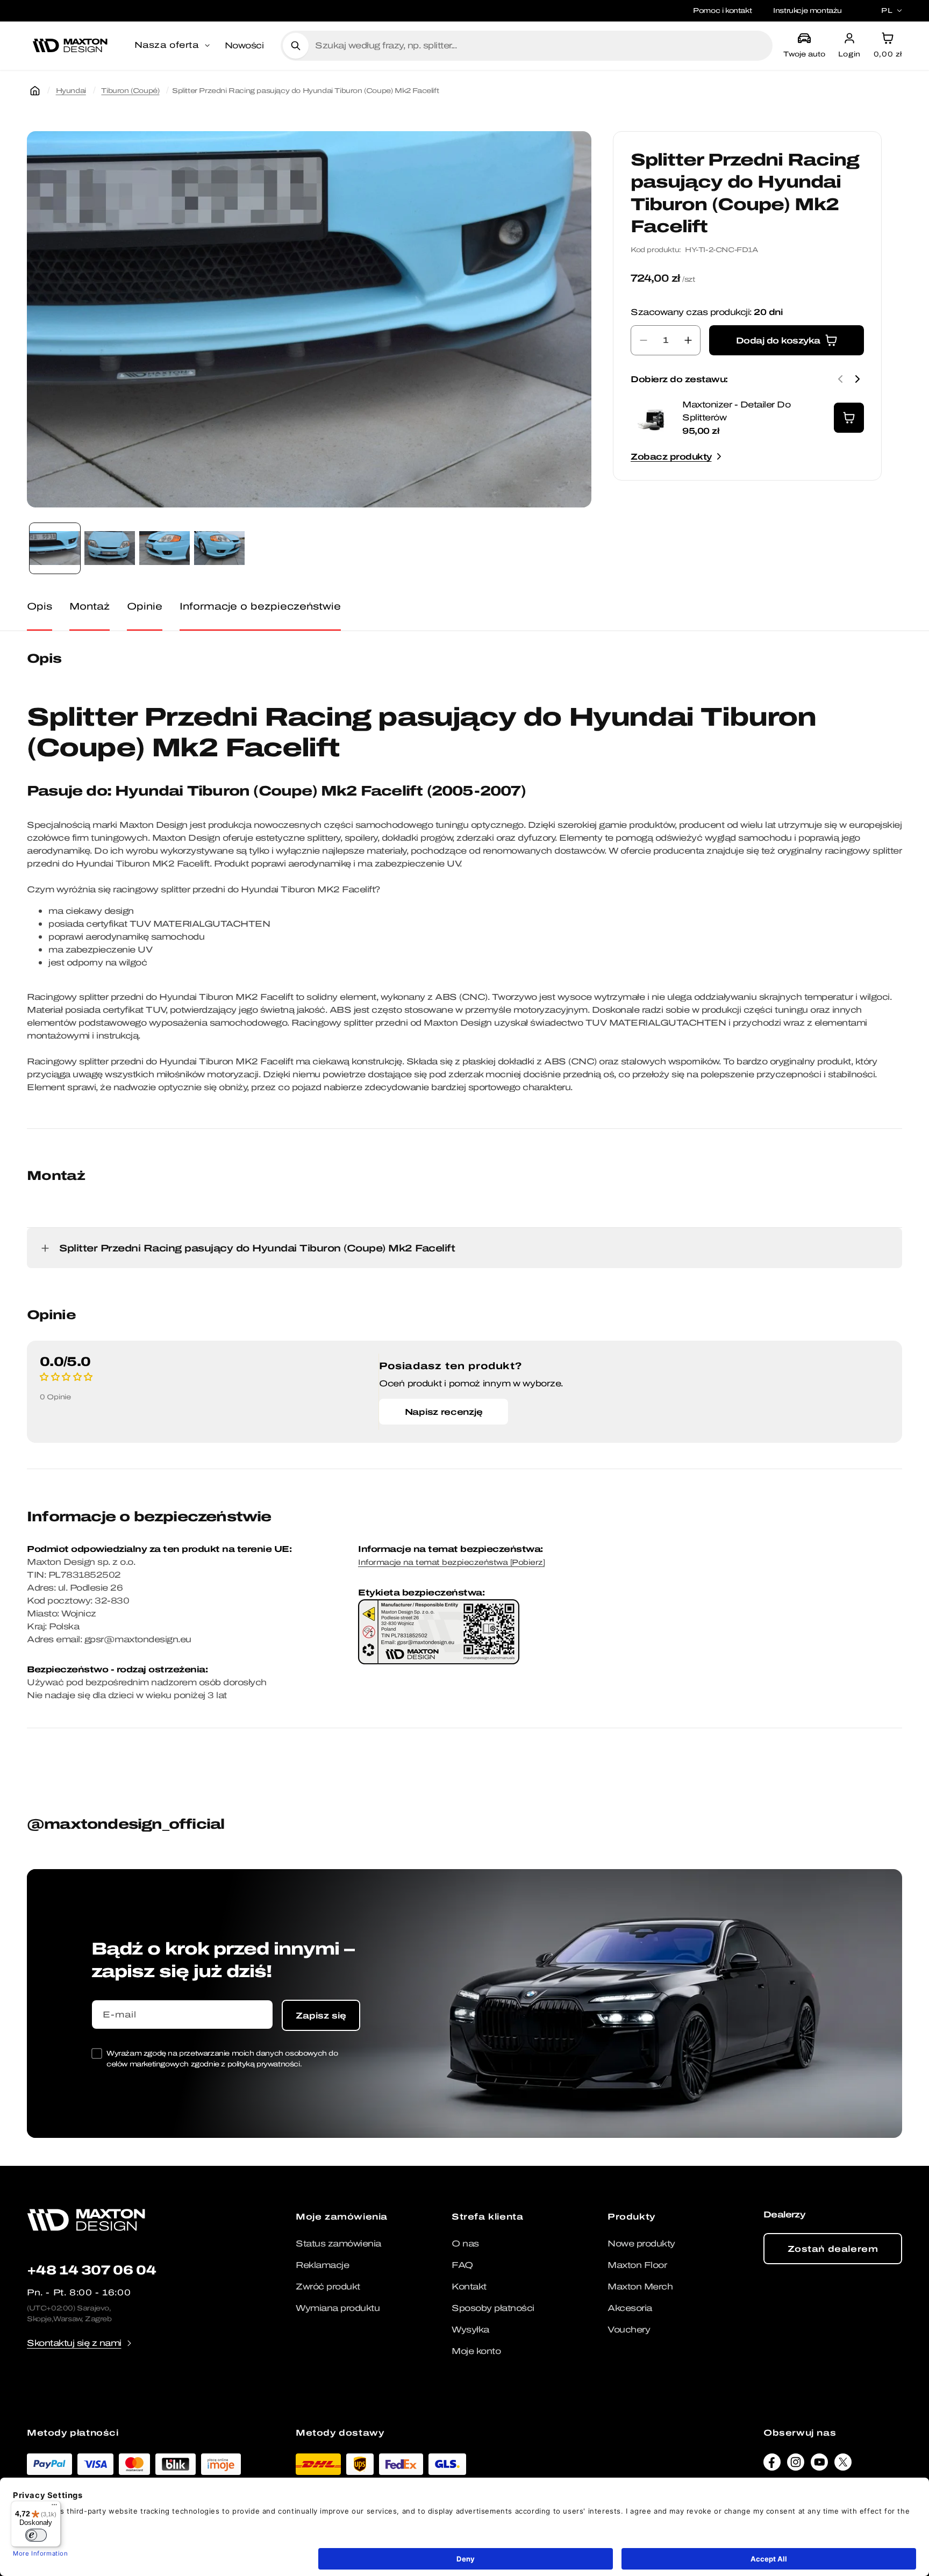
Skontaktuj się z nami (74, 2343)
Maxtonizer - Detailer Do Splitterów (736, 411)
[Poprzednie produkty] (840, 379)
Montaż (90, 606)
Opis (40, 606)
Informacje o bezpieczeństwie (260, 606)
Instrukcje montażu (807, 10)
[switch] (36, 2535)
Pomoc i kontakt (722, 10)
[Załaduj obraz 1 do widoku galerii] (55, 548)
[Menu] (54, 2507)
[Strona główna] (35, 91)
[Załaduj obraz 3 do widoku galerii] (165, 548)
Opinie (145, 606)
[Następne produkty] (857, 379)
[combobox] (539, 46)
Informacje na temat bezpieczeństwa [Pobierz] (451, 1562)
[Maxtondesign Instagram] (796, 2465)
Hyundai (71, 91)
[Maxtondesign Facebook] (772, 2465)
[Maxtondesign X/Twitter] (843, 2465)
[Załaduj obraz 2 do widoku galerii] (110, 548)
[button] (173, 46)
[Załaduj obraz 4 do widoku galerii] (219, 548)
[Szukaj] (296, 46)
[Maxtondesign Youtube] (819, 2465)
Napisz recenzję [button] (444, 1412)
